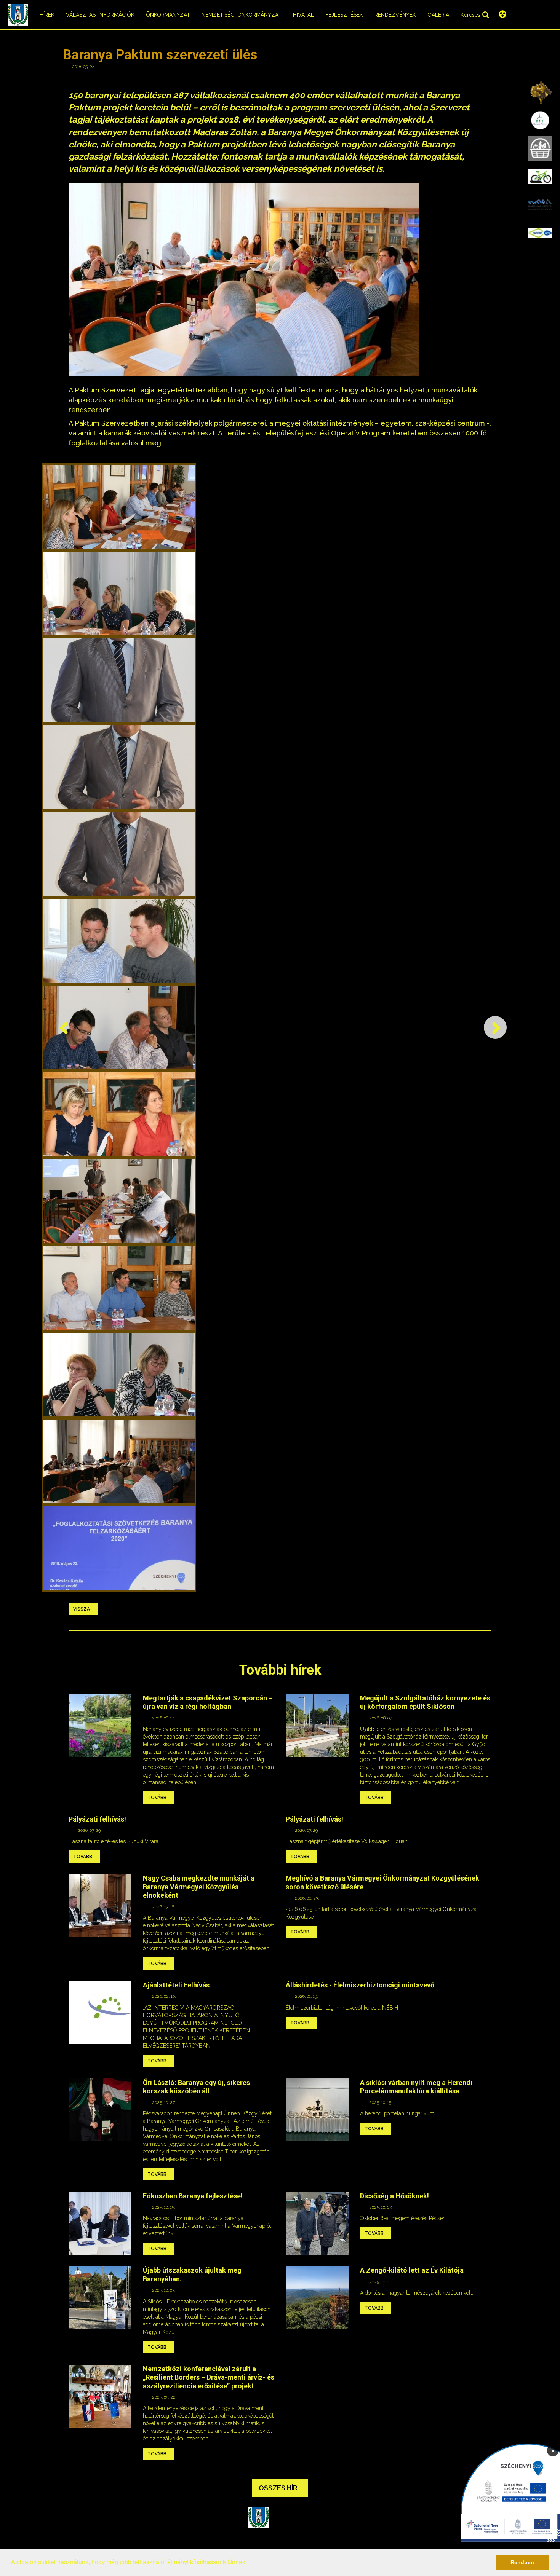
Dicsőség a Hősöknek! (394, 2196)
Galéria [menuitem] (438, 15)
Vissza (82, 1609)
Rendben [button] (522, 2562)
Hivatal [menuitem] (303, 15)
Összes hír (278, 2488)
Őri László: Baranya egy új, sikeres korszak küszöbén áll (196, 2087)
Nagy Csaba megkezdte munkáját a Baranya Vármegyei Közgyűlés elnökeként (199, 1887)
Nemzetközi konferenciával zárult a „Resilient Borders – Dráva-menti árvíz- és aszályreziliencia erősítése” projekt (209, 2377)
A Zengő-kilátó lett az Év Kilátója (412, 2270)
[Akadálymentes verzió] (502, 14)
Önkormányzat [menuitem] (168, 15)
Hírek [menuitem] (47, 15)
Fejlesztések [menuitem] (344, 15)
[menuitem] (540, 92)
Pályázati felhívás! (97, 1819)
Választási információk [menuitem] (100, 15)
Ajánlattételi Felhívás (176, 1985)
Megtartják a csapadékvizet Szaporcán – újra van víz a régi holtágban (208, 1702)
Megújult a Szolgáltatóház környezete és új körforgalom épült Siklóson (425, 1702)
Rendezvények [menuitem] (395, 15)
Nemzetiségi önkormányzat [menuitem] (242, 15)
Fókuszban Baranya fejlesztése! (193, 2196)
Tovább (157, 1798)
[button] (250, 2563)
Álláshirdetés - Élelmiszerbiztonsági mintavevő (360, 1985)
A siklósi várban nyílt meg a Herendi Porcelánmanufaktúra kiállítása (416, 2087)
